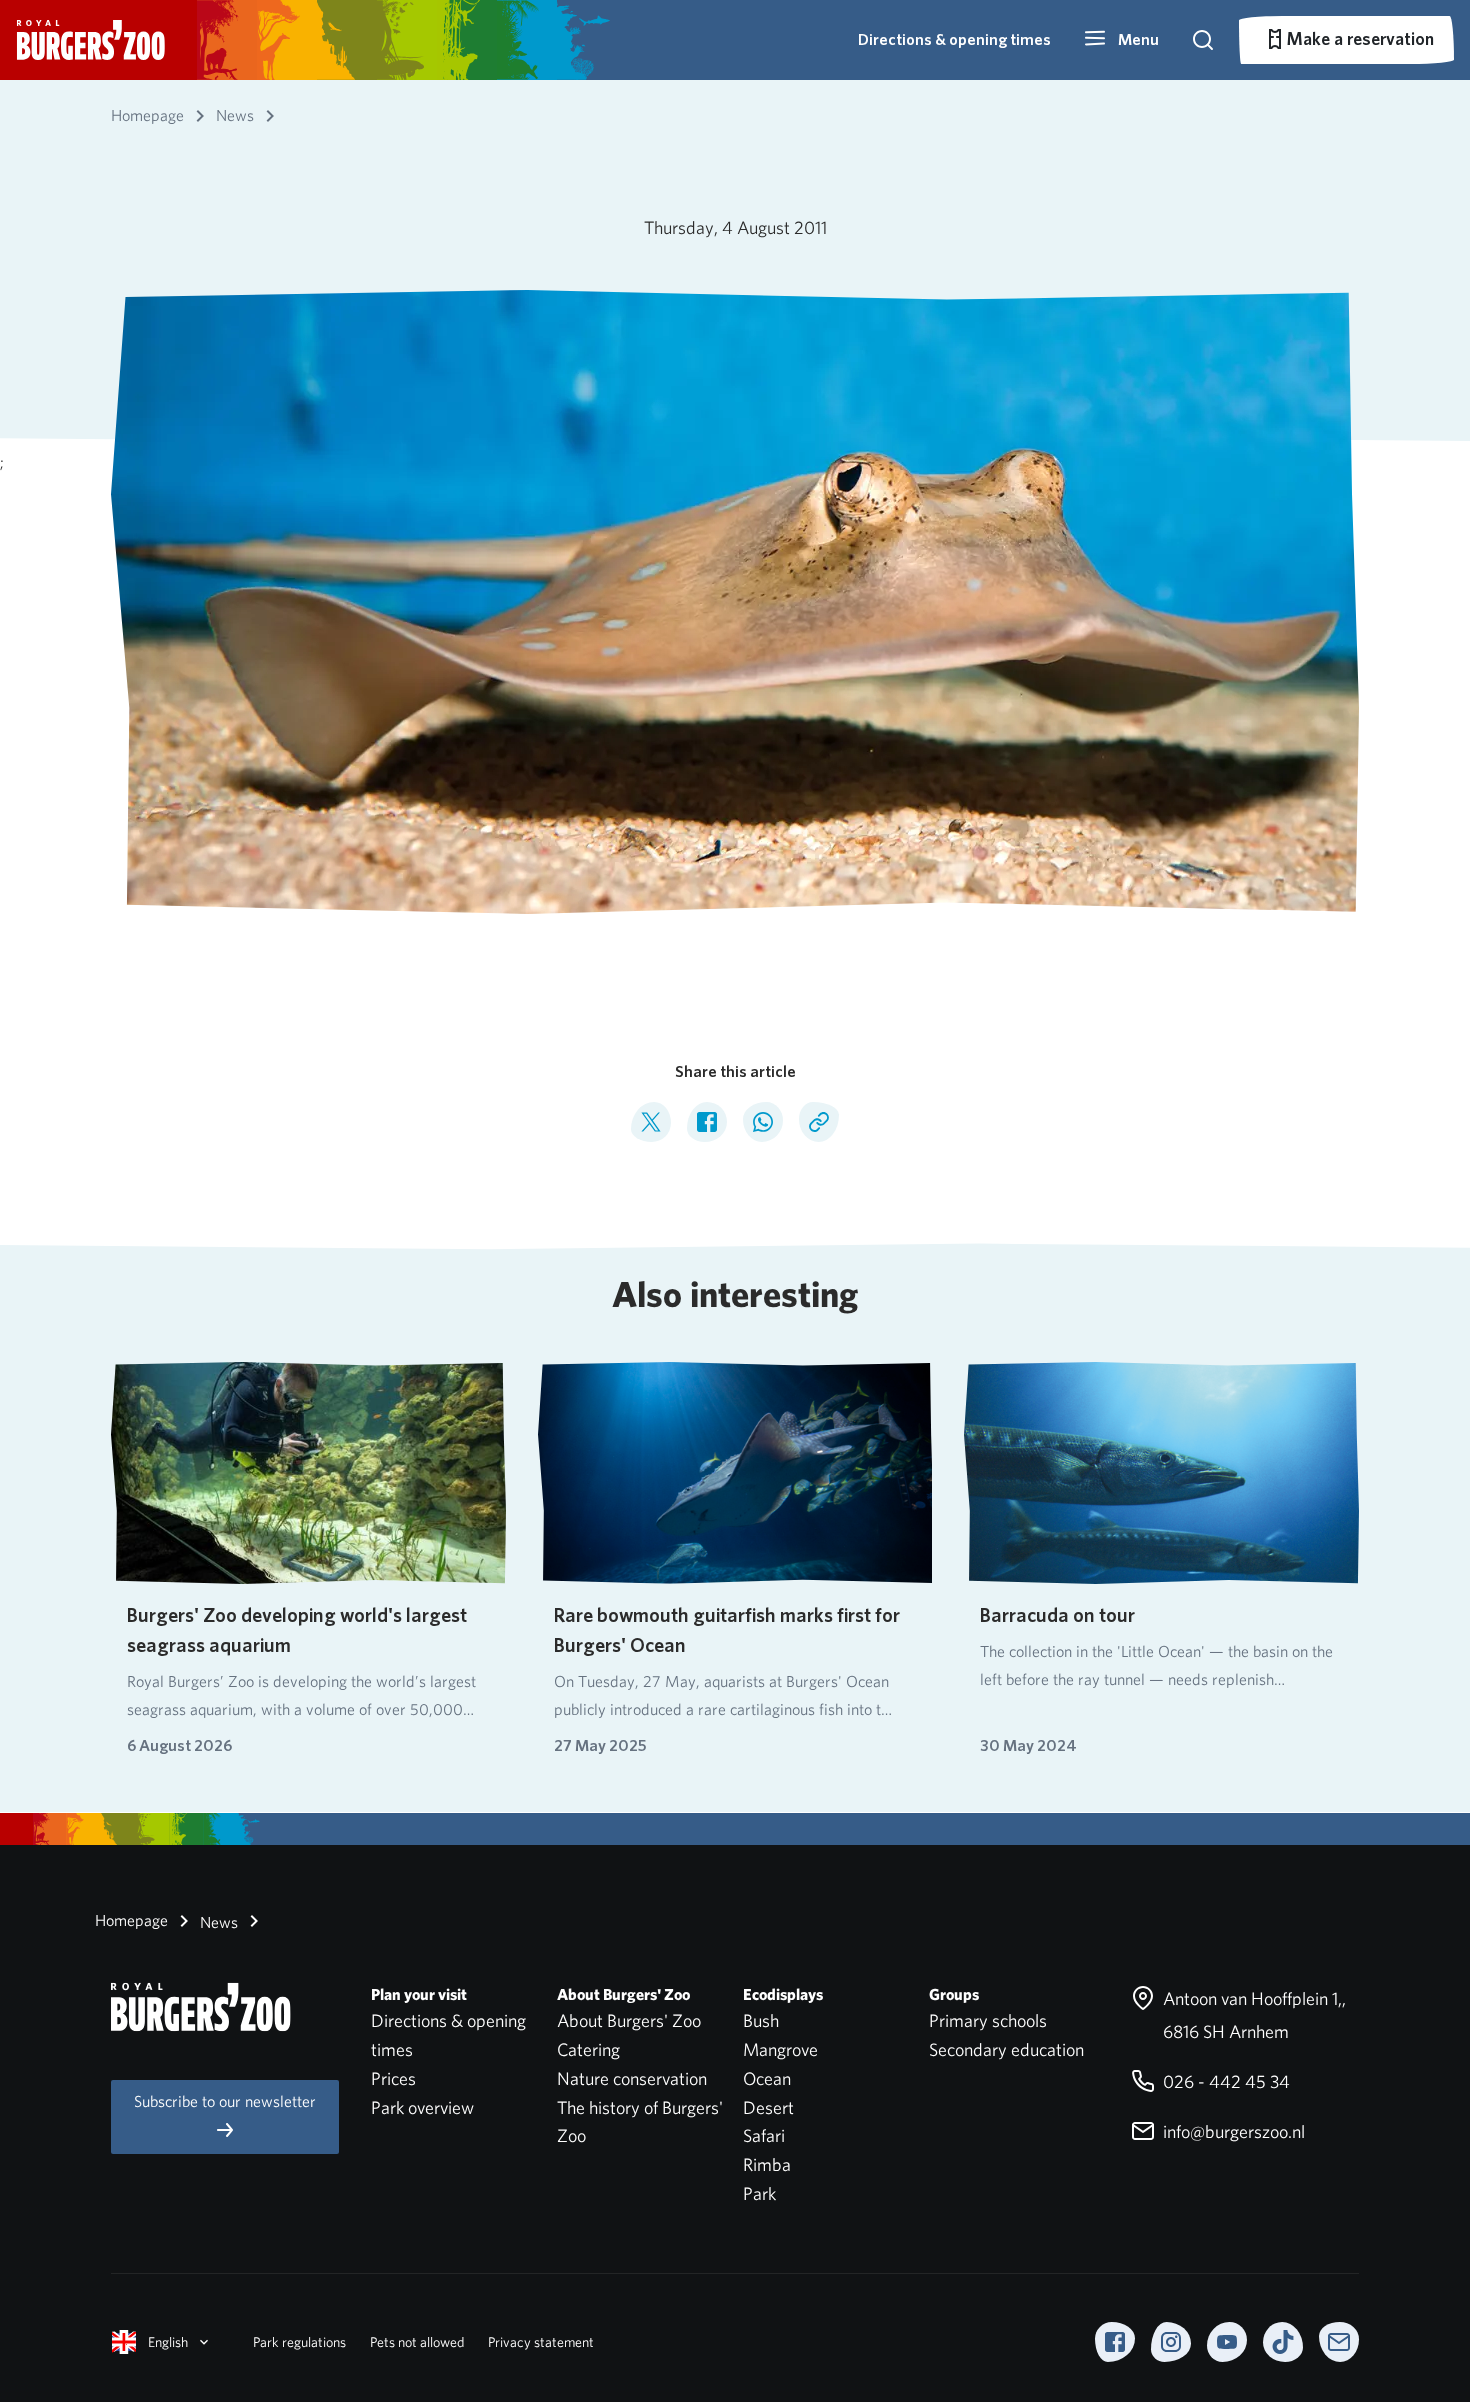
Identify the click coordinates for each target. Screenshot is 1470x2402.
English (168, 2342)
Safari (764, 2135)
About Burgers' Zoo (629, 2020)
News (217, 1922)
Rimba (767, 2164)
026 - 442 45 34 (1224, 2081)
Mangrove (780, 2049)
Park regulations (299, 2342)
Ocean (767, 2078)
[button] (1121, 40)
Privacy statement (541, 2342)
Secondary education (1006, 2049)
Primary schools (988, 2020)
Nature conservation (632, 2078)
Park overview (422, 2107)
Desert (768, 2107)
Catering (588, 2049)
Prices (393, 2078)
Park (759, 2193)
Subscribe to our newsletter (225, 2101)
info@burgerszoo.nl (1232, 2131)
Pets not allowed (417, 2342)
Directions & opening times (954, 39)
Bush (761, 2020)
